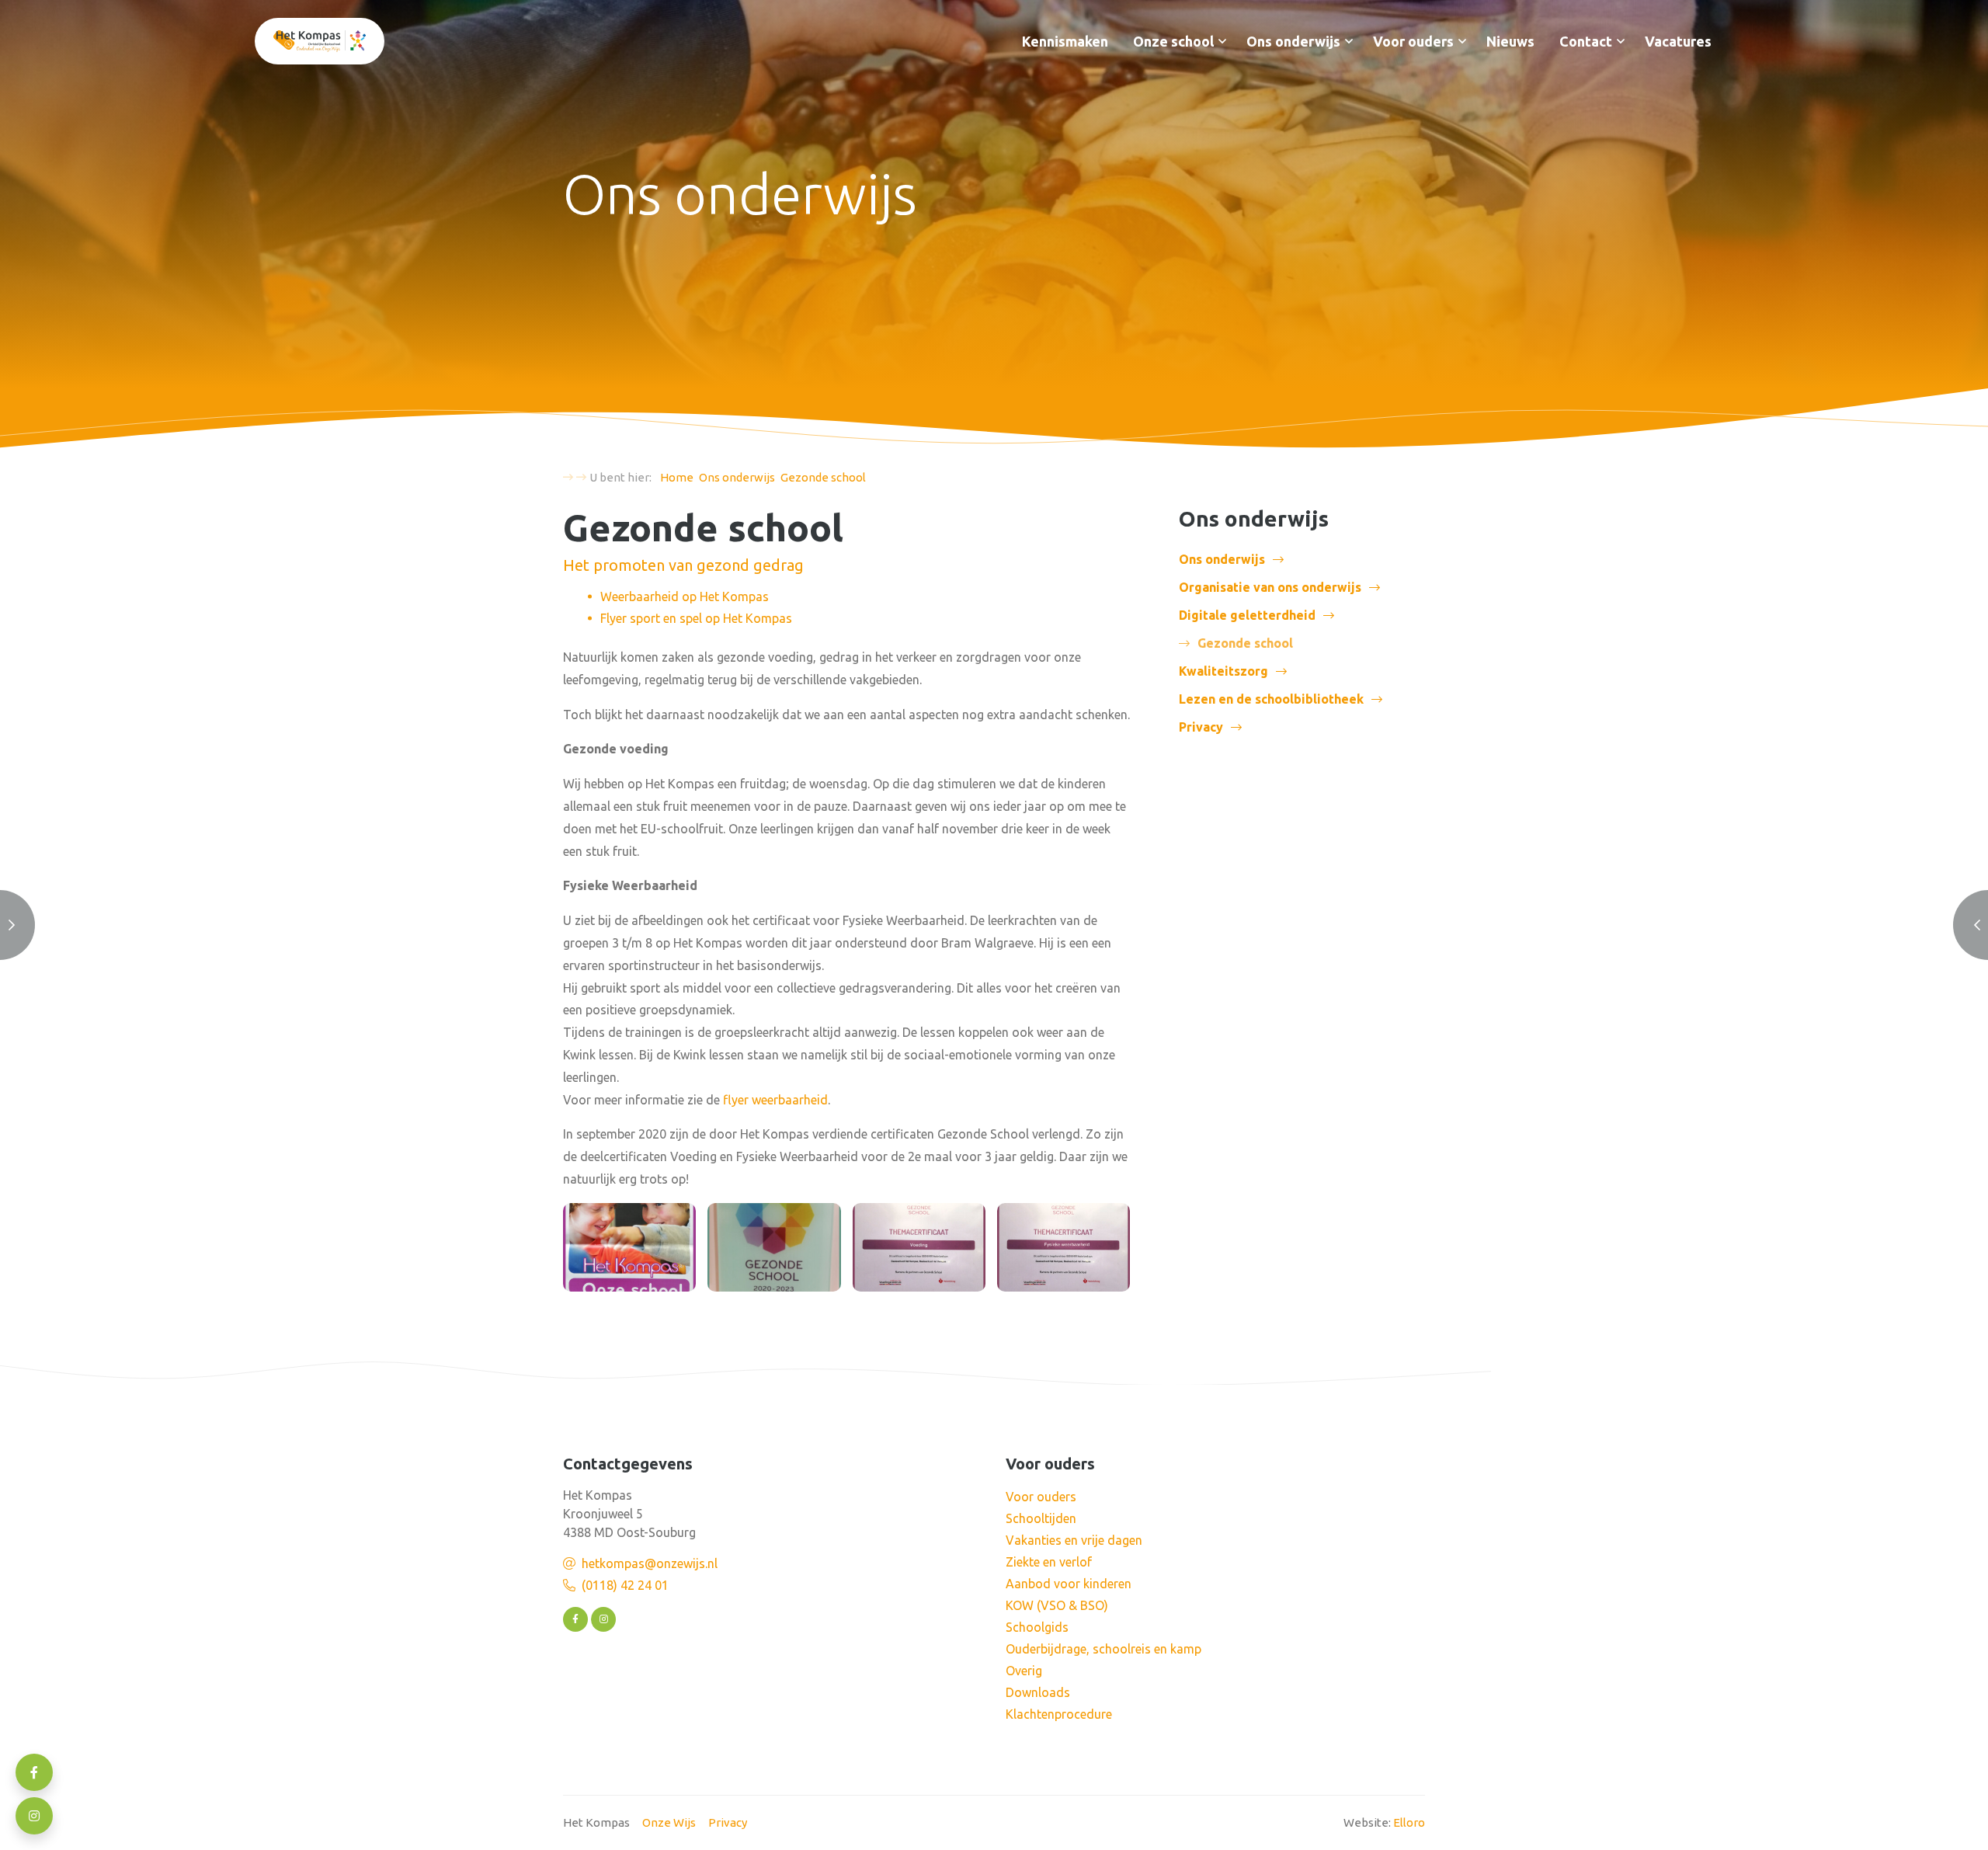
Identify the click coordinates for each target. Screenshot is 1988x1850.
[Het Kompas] (320, 41)
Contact (1586, 41)
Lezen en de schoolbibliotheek (1271, 699)
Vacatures (1678, 41)
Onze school (1173, 41)
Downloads (1038, 1692)
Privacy (1201, 727)
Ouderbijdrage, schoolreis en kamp (1103, 1649)
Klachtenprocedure (1059, 1714)
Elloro (1409, 1822)
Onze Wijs (669, 1822)
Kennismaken (1065, 41)
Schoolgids (1037, 1627)
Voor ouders (1413, 41)
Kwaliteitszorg (1223, 671)
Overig (1024, 1671)
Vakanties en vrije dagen (1074, 1540)
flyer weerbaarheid (775, 1100)
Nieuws (1510, 41)
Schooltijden (1041, 1518)
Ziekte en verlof (1049, 1562)
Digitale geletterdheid (1247, 615)
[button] (1222, 41)
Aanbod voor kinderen (1069, 1584)
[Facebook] (575, 1619)
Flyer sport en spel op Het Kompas (696, 618)
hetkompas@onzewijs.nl (650, 1563)
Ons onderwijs (1293, 41)
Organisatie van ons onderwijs (1270, 587)
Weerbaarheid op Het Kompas (685, 596)
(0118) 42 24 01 (625, 1585)
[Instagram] (603, 1619)
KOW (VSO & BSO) (1057, 1605)
